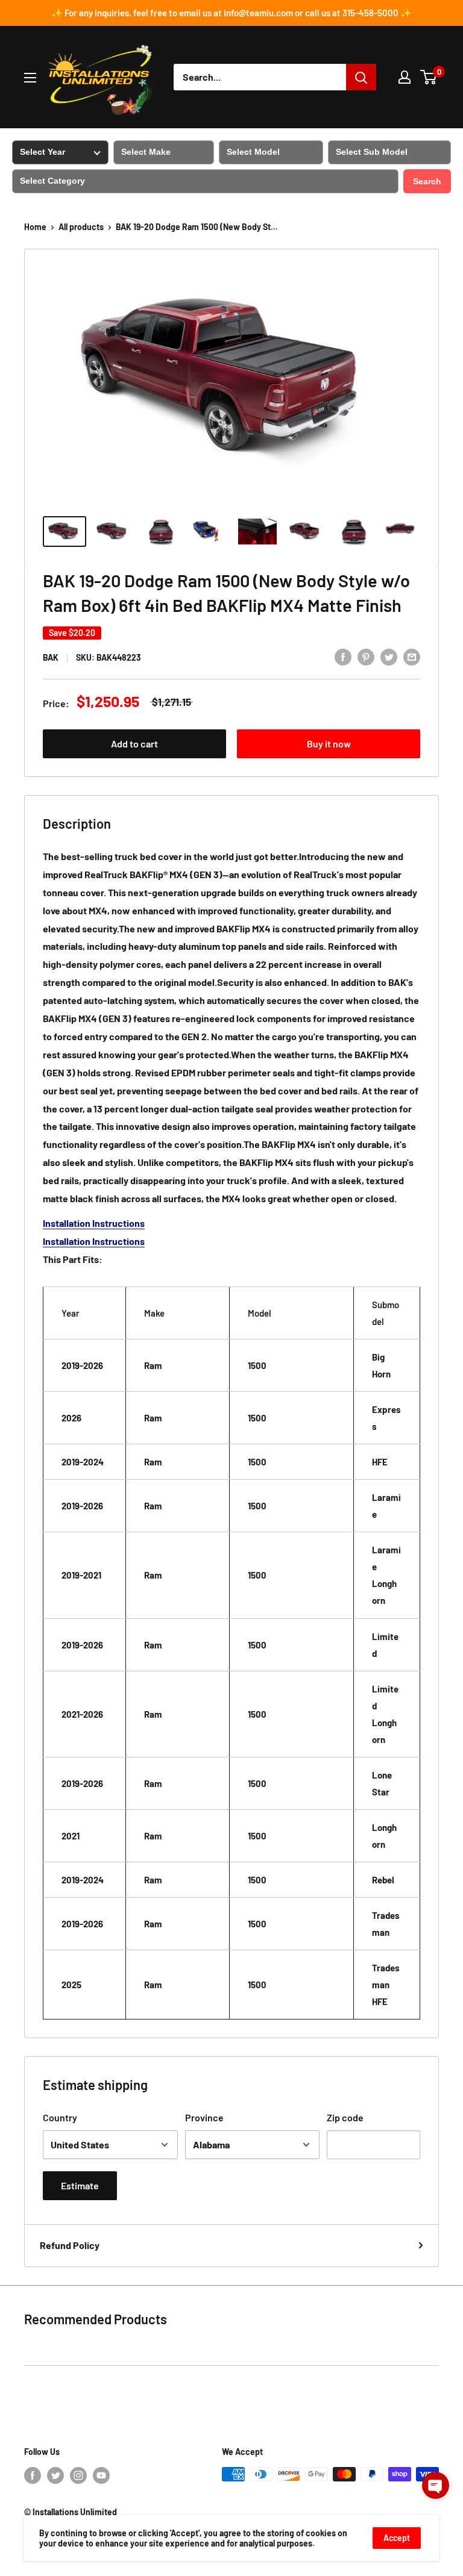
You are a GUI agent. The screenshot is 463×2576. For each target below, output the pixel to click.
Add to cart (134, 744)
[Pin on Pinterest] (366, 656)
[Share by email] (412, 656)
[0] (429, 77)
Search (427, 181)
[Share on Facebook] (343, 656)
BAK (51, 657)
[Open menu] (30, 78)
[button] (436, 2485)
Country (60, 2117)
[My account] (405, 77)
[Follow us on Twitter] (55, 2475)
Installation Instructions (94, 1223)
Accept (397, 2538)
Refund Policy (70, 2245)
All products (81, 227)
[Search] (361, 77)
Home (35, 227)
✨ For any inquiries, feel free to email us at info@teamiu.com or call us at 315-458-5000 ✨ (231, 13)
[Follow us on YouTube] (101, 2475)
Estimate (80, 2185)
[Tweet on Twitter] (389, 656)
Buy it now (329, 744)
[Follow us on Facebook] (33, 2475)
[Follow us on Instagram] (78, 2475)
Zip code (345, 2117)
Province (204, 2117)
